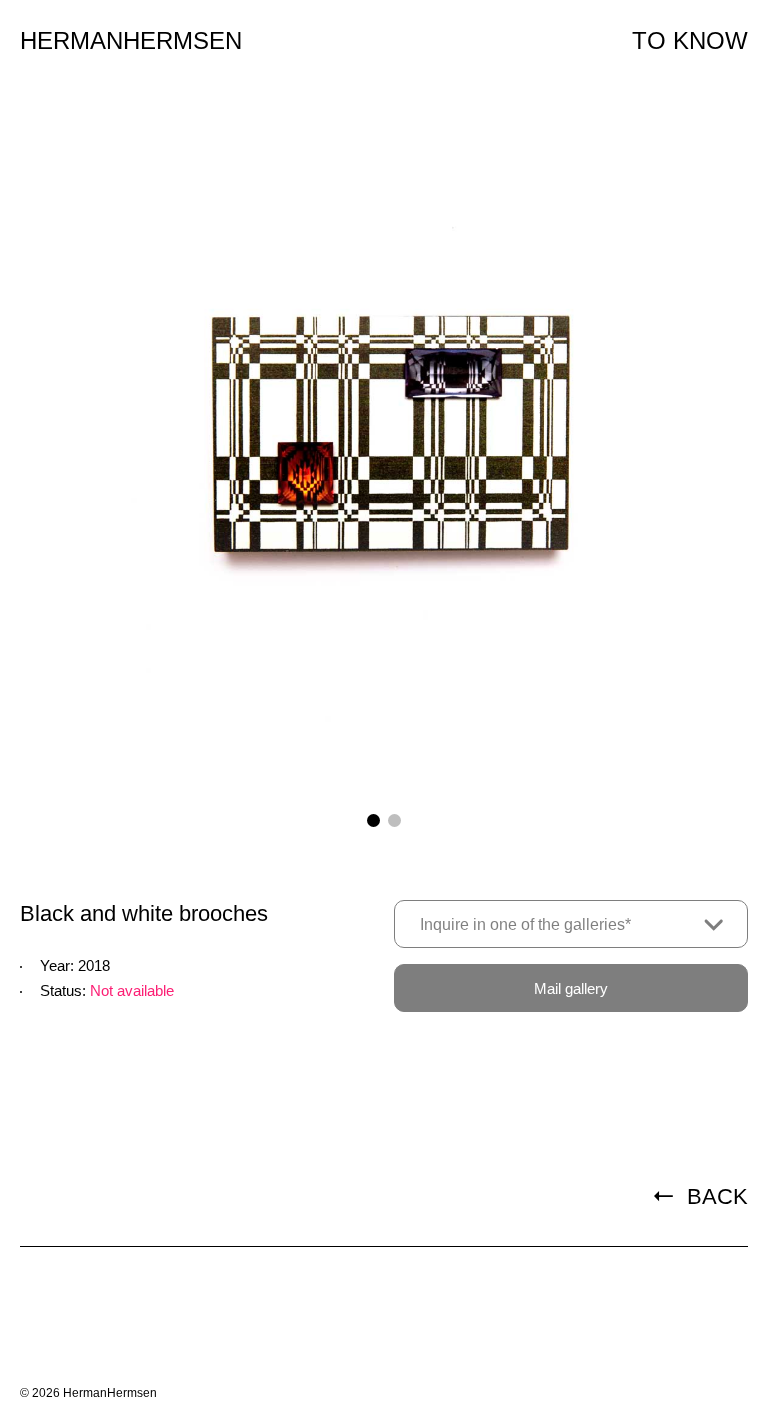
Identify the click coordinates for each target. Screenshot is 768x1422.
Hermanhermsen (131, 40)
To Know (690, 40)
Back (714, 1196)
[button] (373, 820)
